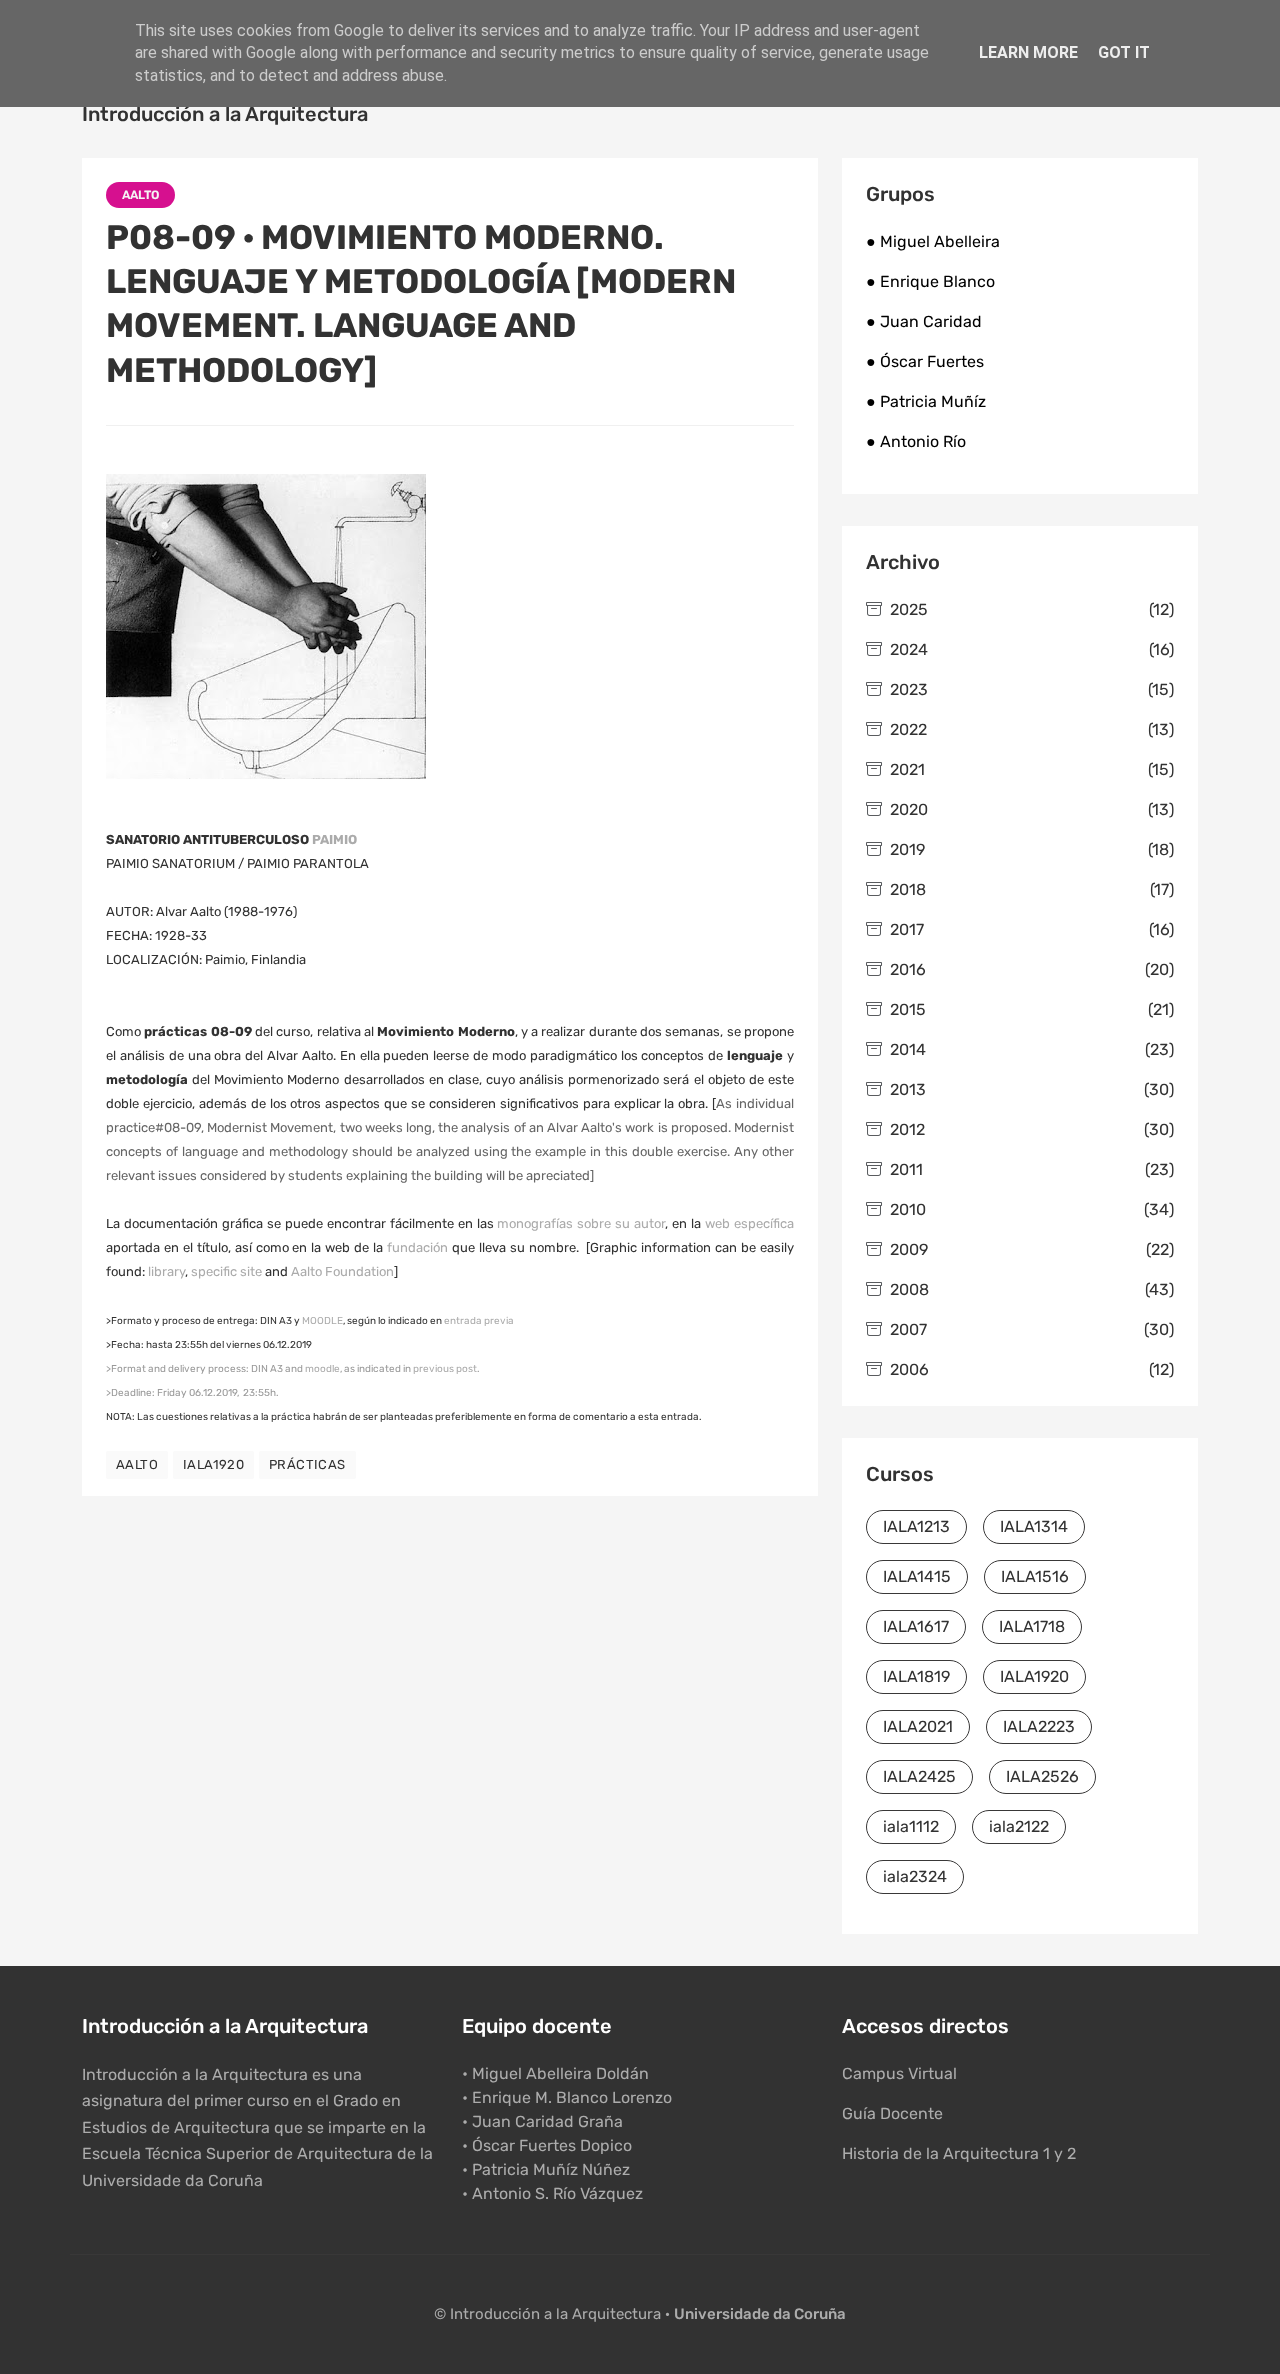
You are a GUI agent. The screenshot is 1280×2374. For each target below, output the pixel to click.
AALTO (140, 195)
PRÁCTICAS (307, 1464)
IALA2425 (919, 1776)
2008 (1032, 1289)
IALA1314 (1034, 1526)
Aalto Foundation (342, 1271)
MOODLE (322, 1321)
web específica (749, 1223)
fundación (417, 1247)
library (166, 1271)
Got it (1124, 52)
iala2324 (915, 1876)
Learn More (1028, 52)
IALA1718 (1032, 1626)
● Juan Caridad (924, 321)
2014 (1032, 1049)
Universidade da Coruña (760, 2314)
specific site (226, 1271)
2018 (1032, 889)
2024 (1032, 649)
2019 (1032, 849)
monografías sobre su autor (581, 1223)
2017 (1032, 929)
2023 (1032, 689)
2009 (1032, 1249)
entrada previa (479, 1321)
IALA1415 (917, 1576)
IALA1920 (213, 1464)
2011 (1032, 1169)
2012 (1032, 1129)
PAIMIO (334, 839)
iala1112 (911, 1826)
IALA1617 (916, 1626)
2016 (1032, 969)
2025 (1032, 609)
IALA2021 (918, 1726)
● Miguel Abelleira (933, 241)
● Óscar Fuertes (925, 361)
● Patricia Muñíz (926, 401)
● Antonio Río (916, 441)
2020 (1032, 809)
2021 (1032, 769)
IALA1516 (1035, 1576)
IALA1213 (916, 1526)
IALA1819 (916, 1676)
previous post (445, 1369)
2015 (1032, 1009)
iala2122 (1019, 1826)
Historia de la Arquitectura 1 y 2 (959, 2153)
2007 (1032, 1329)
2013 (1032, 1089)
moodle (322, 1369)
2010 (1032, 1209)
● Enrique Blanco (930, 281)
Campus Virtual (899, 2073)
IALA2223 (1039, 1726)
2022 (1032, 729)
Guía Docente (892, 2113)
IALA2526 (1042, 1776)
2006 (1032, 1369)
